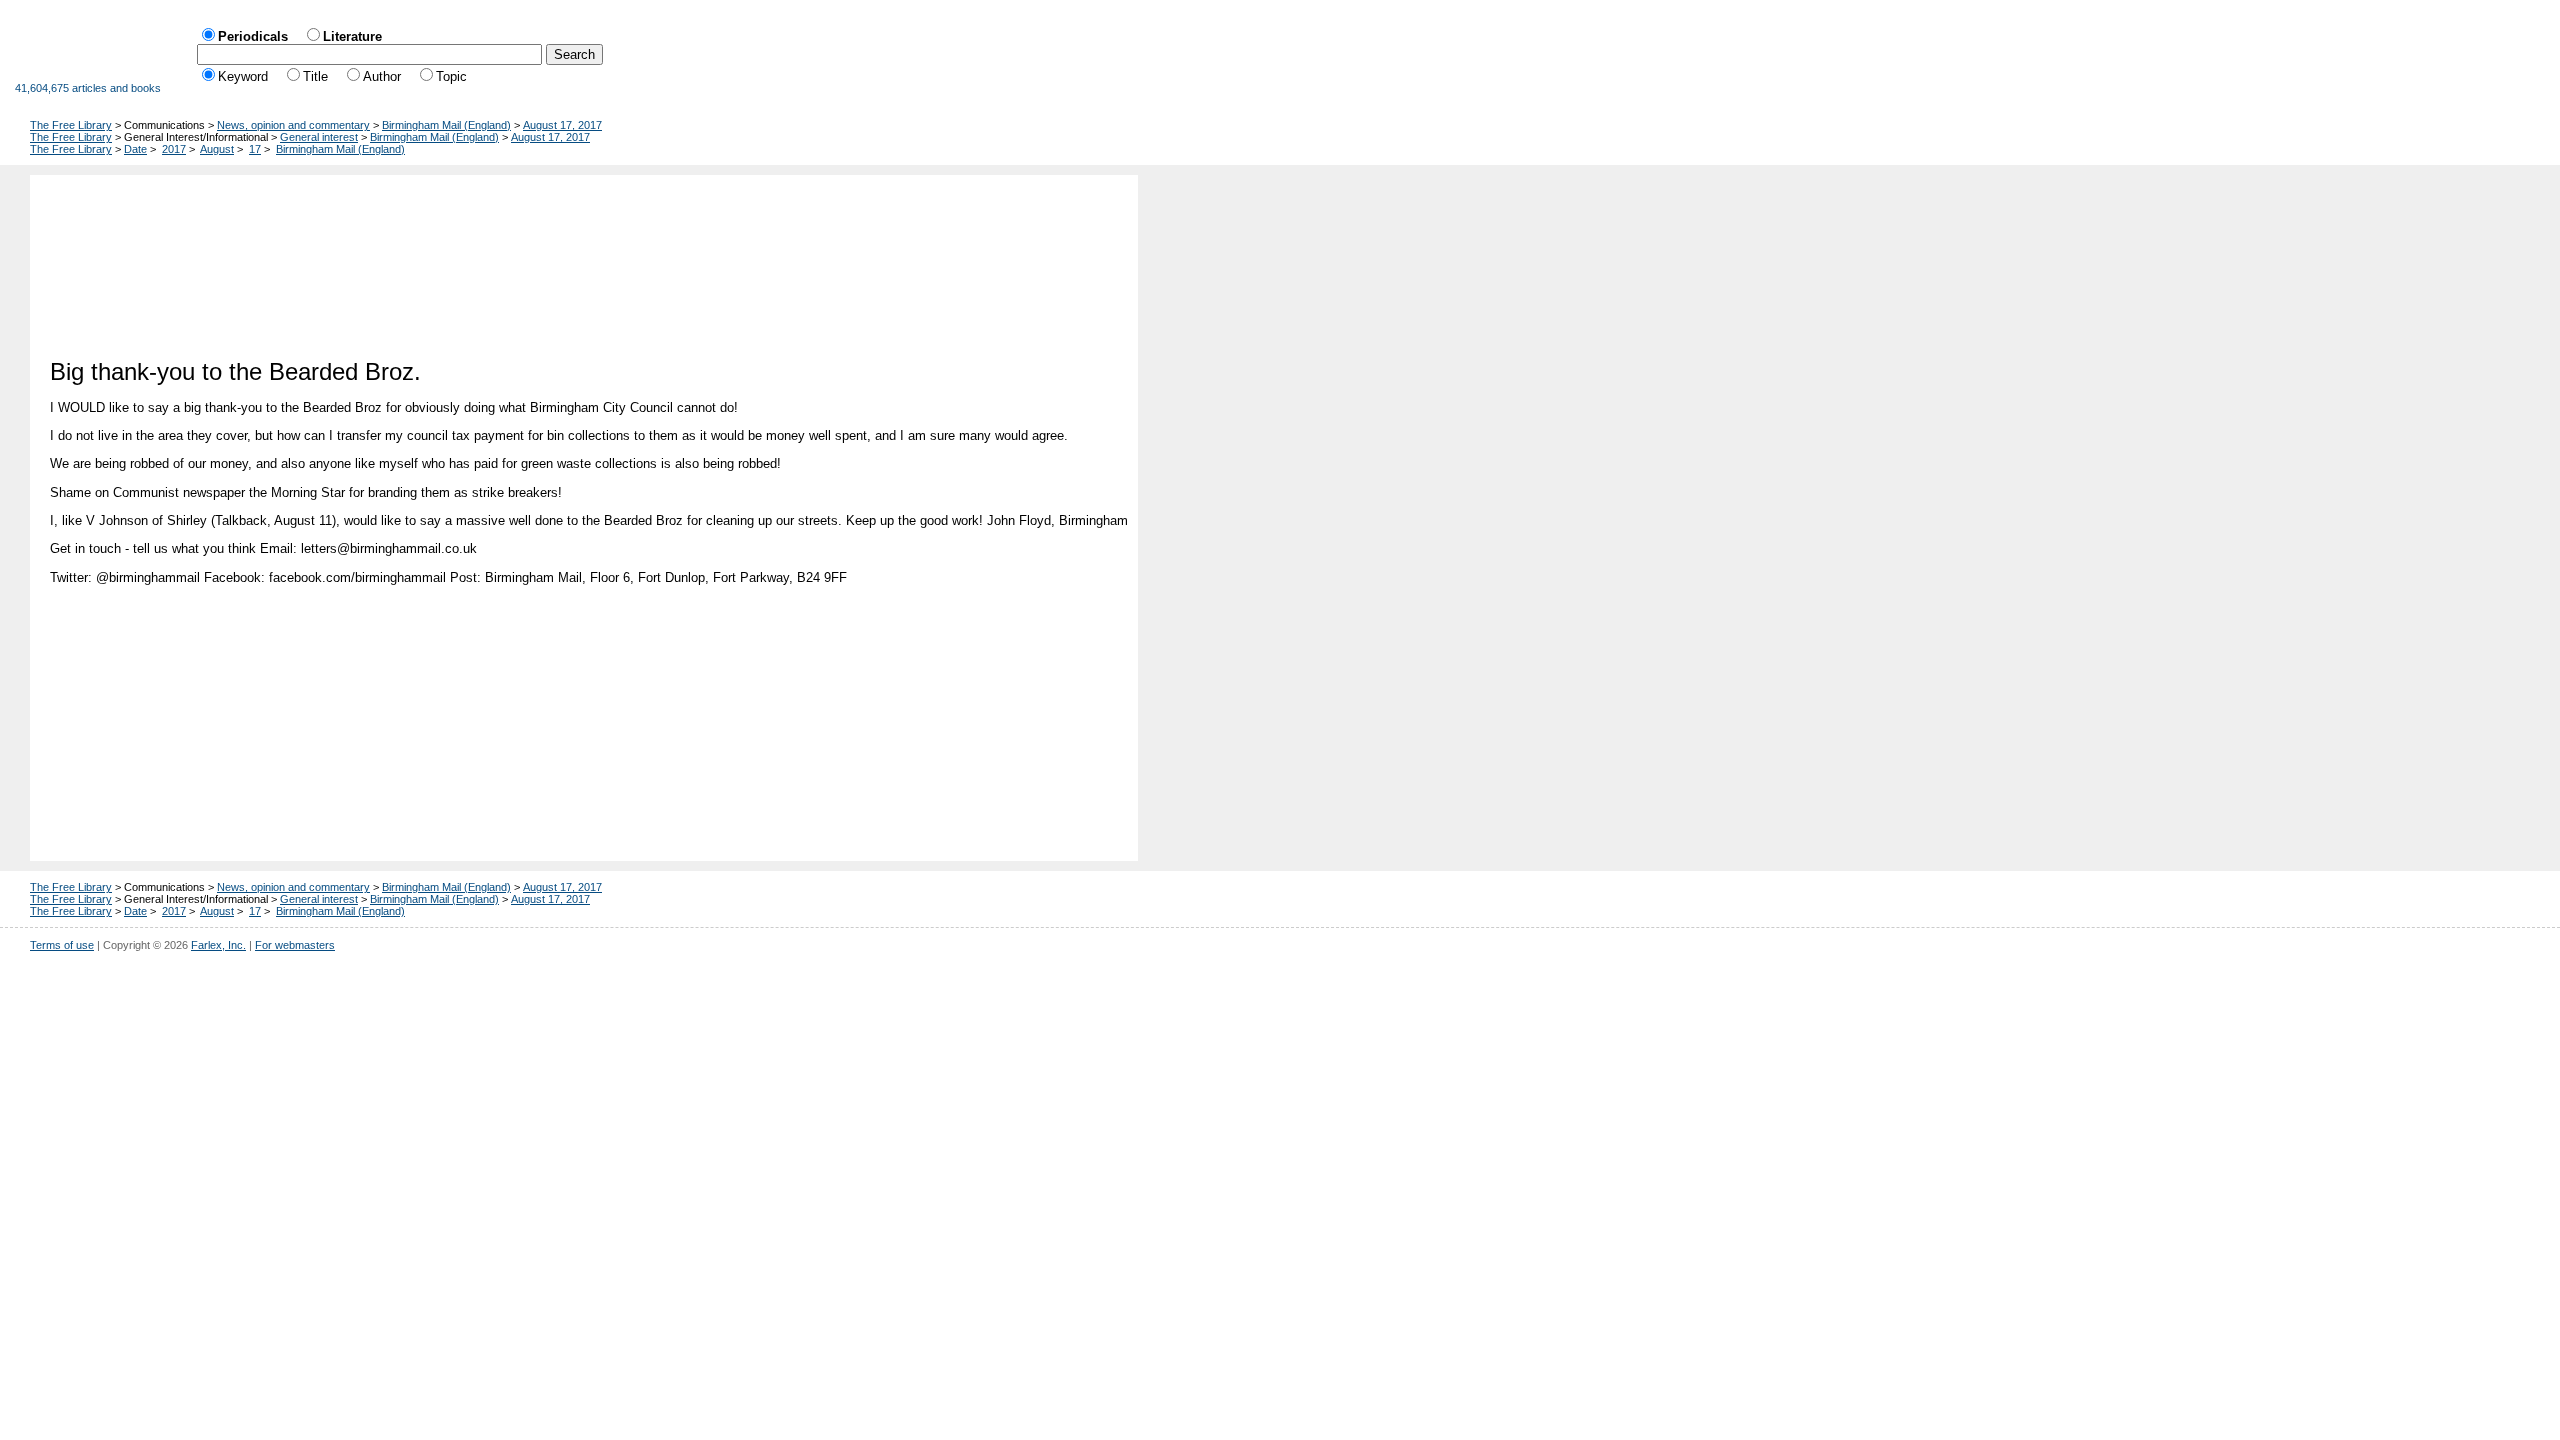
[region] (589, 259)
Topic (451, 76)
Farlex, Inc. (218, 945)
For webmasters (295, 945)
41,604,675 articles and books (88, 88)
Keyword (243, 76)
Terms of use (62, 945)
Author (382, 76)
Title (315, 76)
